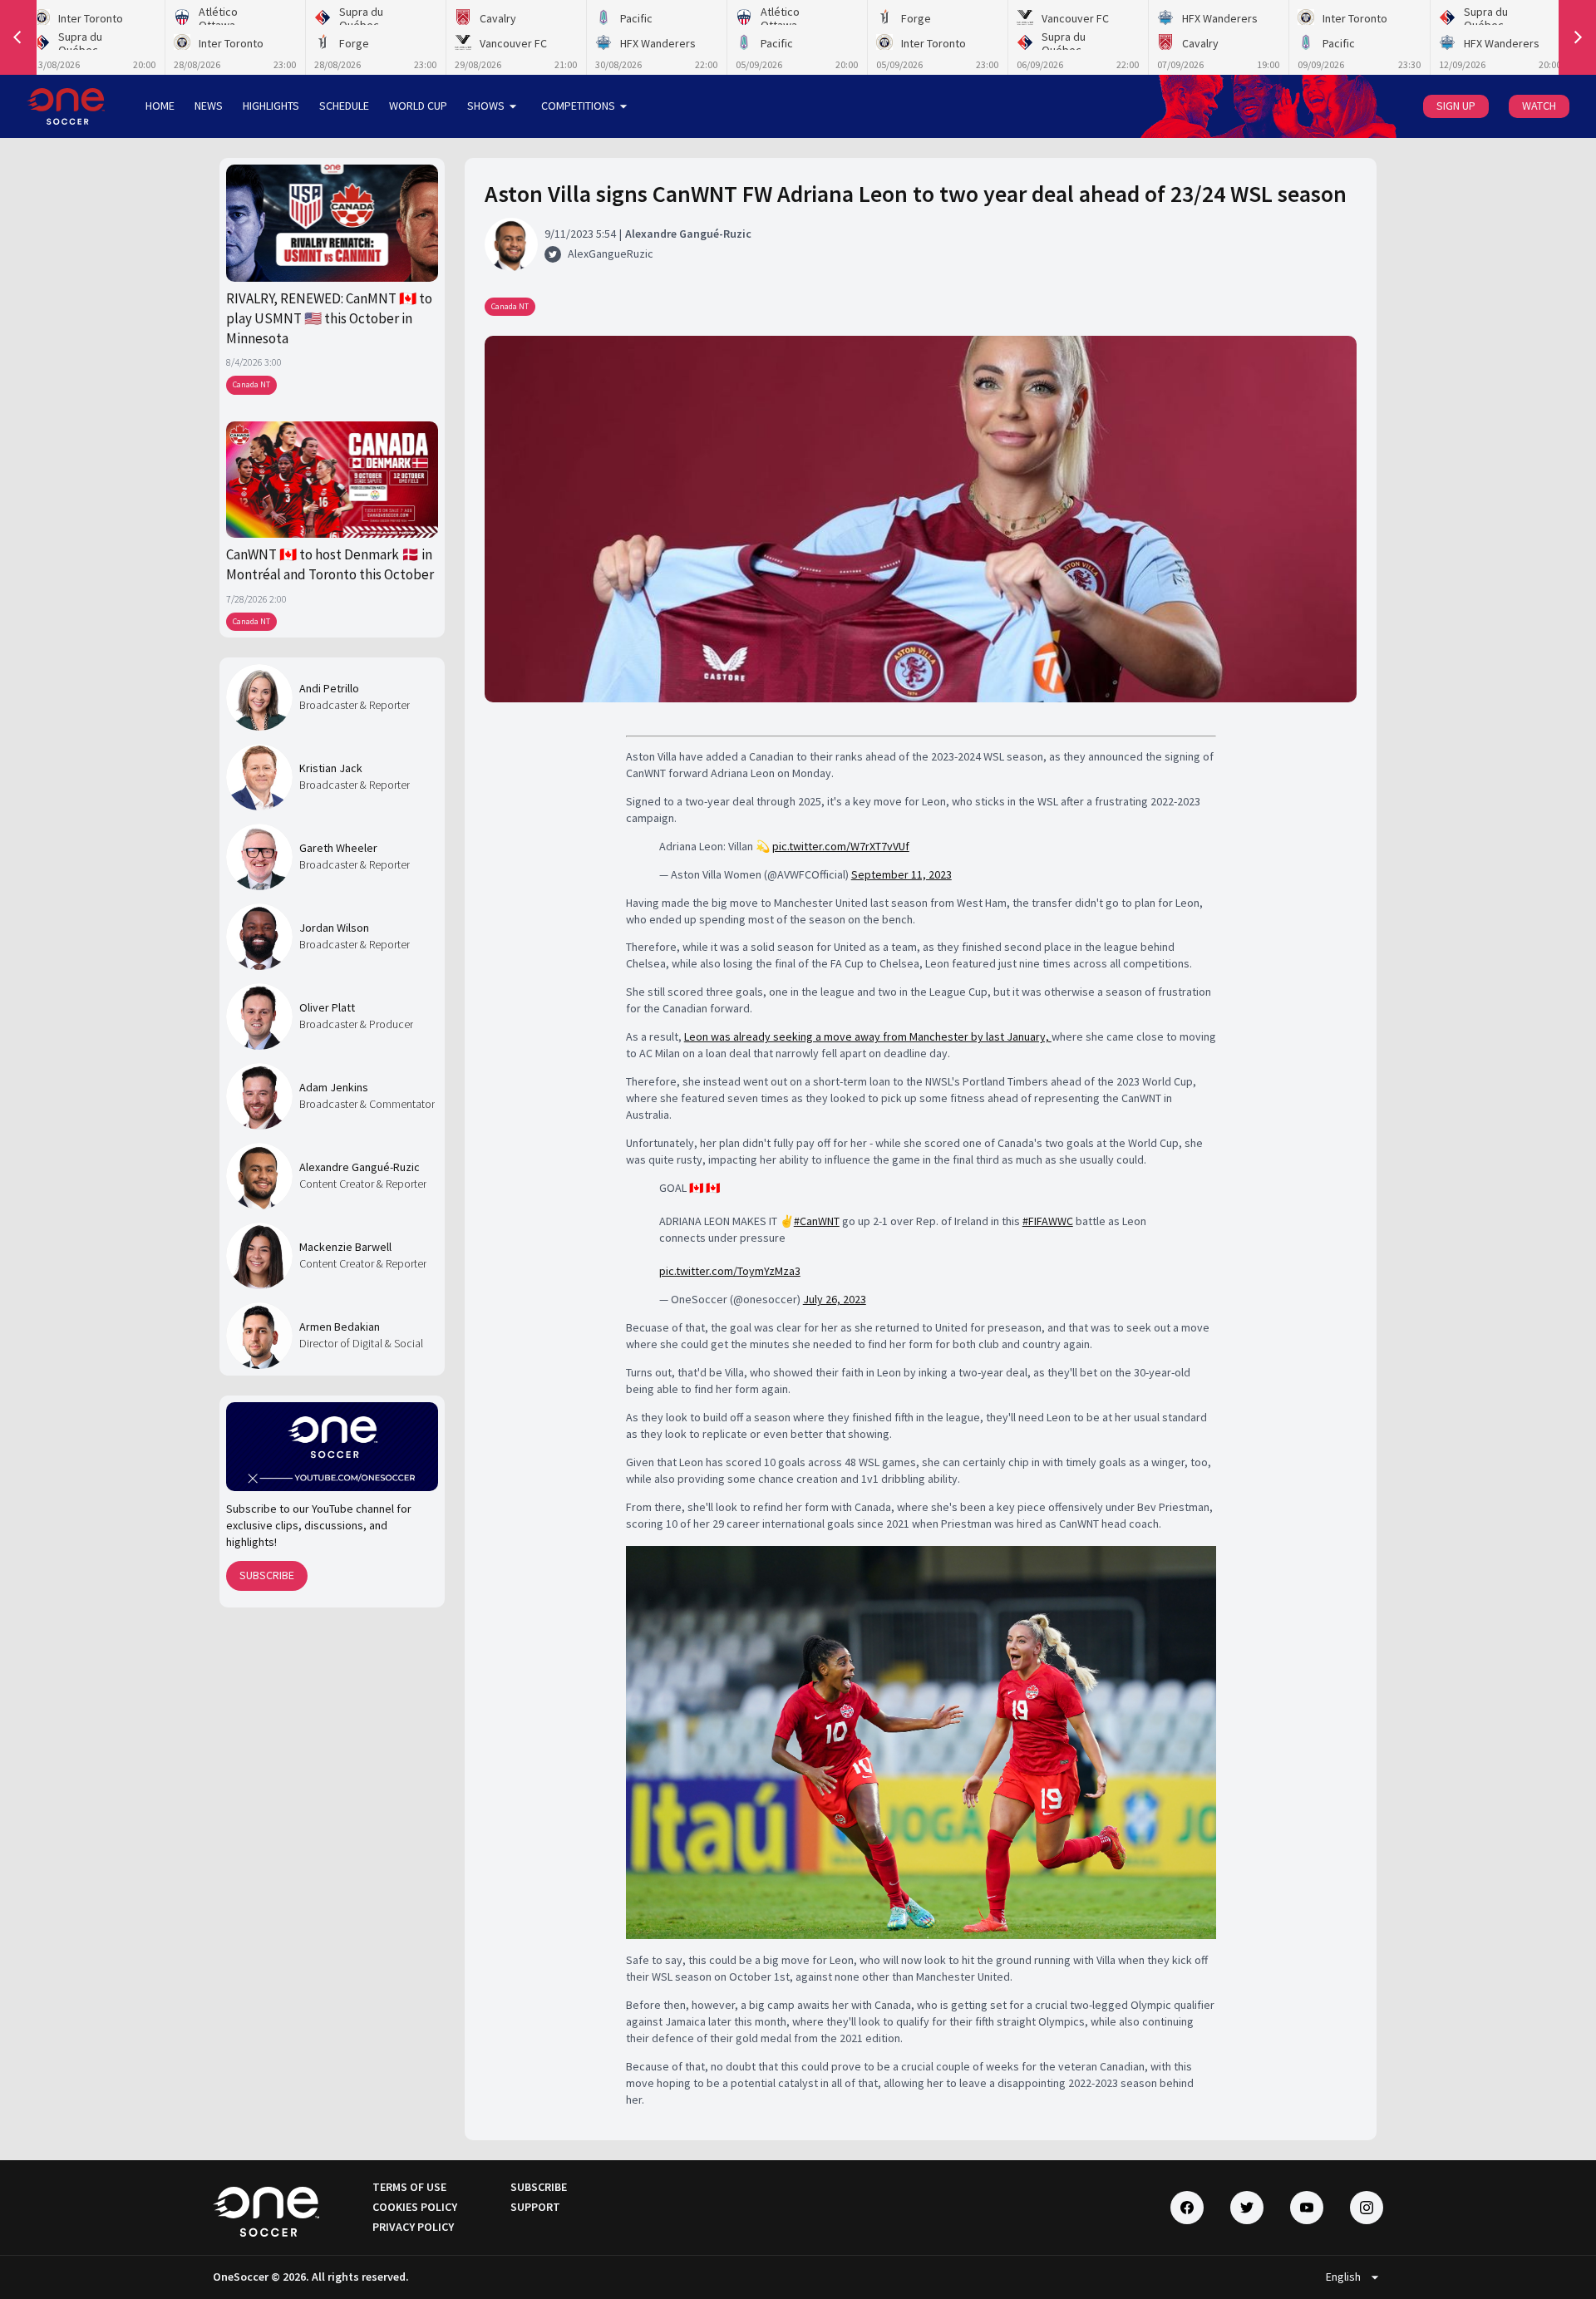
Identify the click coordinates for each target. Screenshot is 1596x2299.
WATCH (1539, 106)
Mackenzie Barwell (345, 1247)
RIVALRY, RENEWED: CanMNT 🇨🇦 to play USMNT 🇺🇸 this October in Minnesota (329, 319)
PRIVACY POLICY (413, 2227)
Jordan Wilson (334, 928)
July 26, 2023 (835, 1299)
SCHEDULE (344, 106)
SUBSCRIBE (267, 1575)
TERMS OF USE (409, 2187)
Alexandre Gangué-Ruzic (360, 1167)
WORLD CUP (418, 106)
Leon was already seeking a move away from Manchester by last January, (868, 1036)
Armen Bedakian (340, 1327)
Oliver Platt (327, 1007)
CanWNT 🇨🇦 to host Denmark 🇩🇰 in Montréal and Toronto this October (330, 564)
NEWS (209, 106)
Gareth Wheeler (338, 848)
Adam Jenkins (334, 1087)
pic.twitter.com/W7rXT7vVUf (841, 846)
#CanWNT (817, 1221)
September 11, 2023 (901, 874)
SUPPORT (535, 2207)
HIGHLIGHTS (271, 106)
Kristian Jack (331, 768)
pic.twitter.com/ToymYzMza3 (730, 1271)
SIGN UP (1456, 106)
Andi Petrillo (329, 688)
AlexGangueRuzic (611, 254)
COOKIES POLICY (415, 2207)
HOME (160, 106)
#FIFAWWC (1048, 1221)
